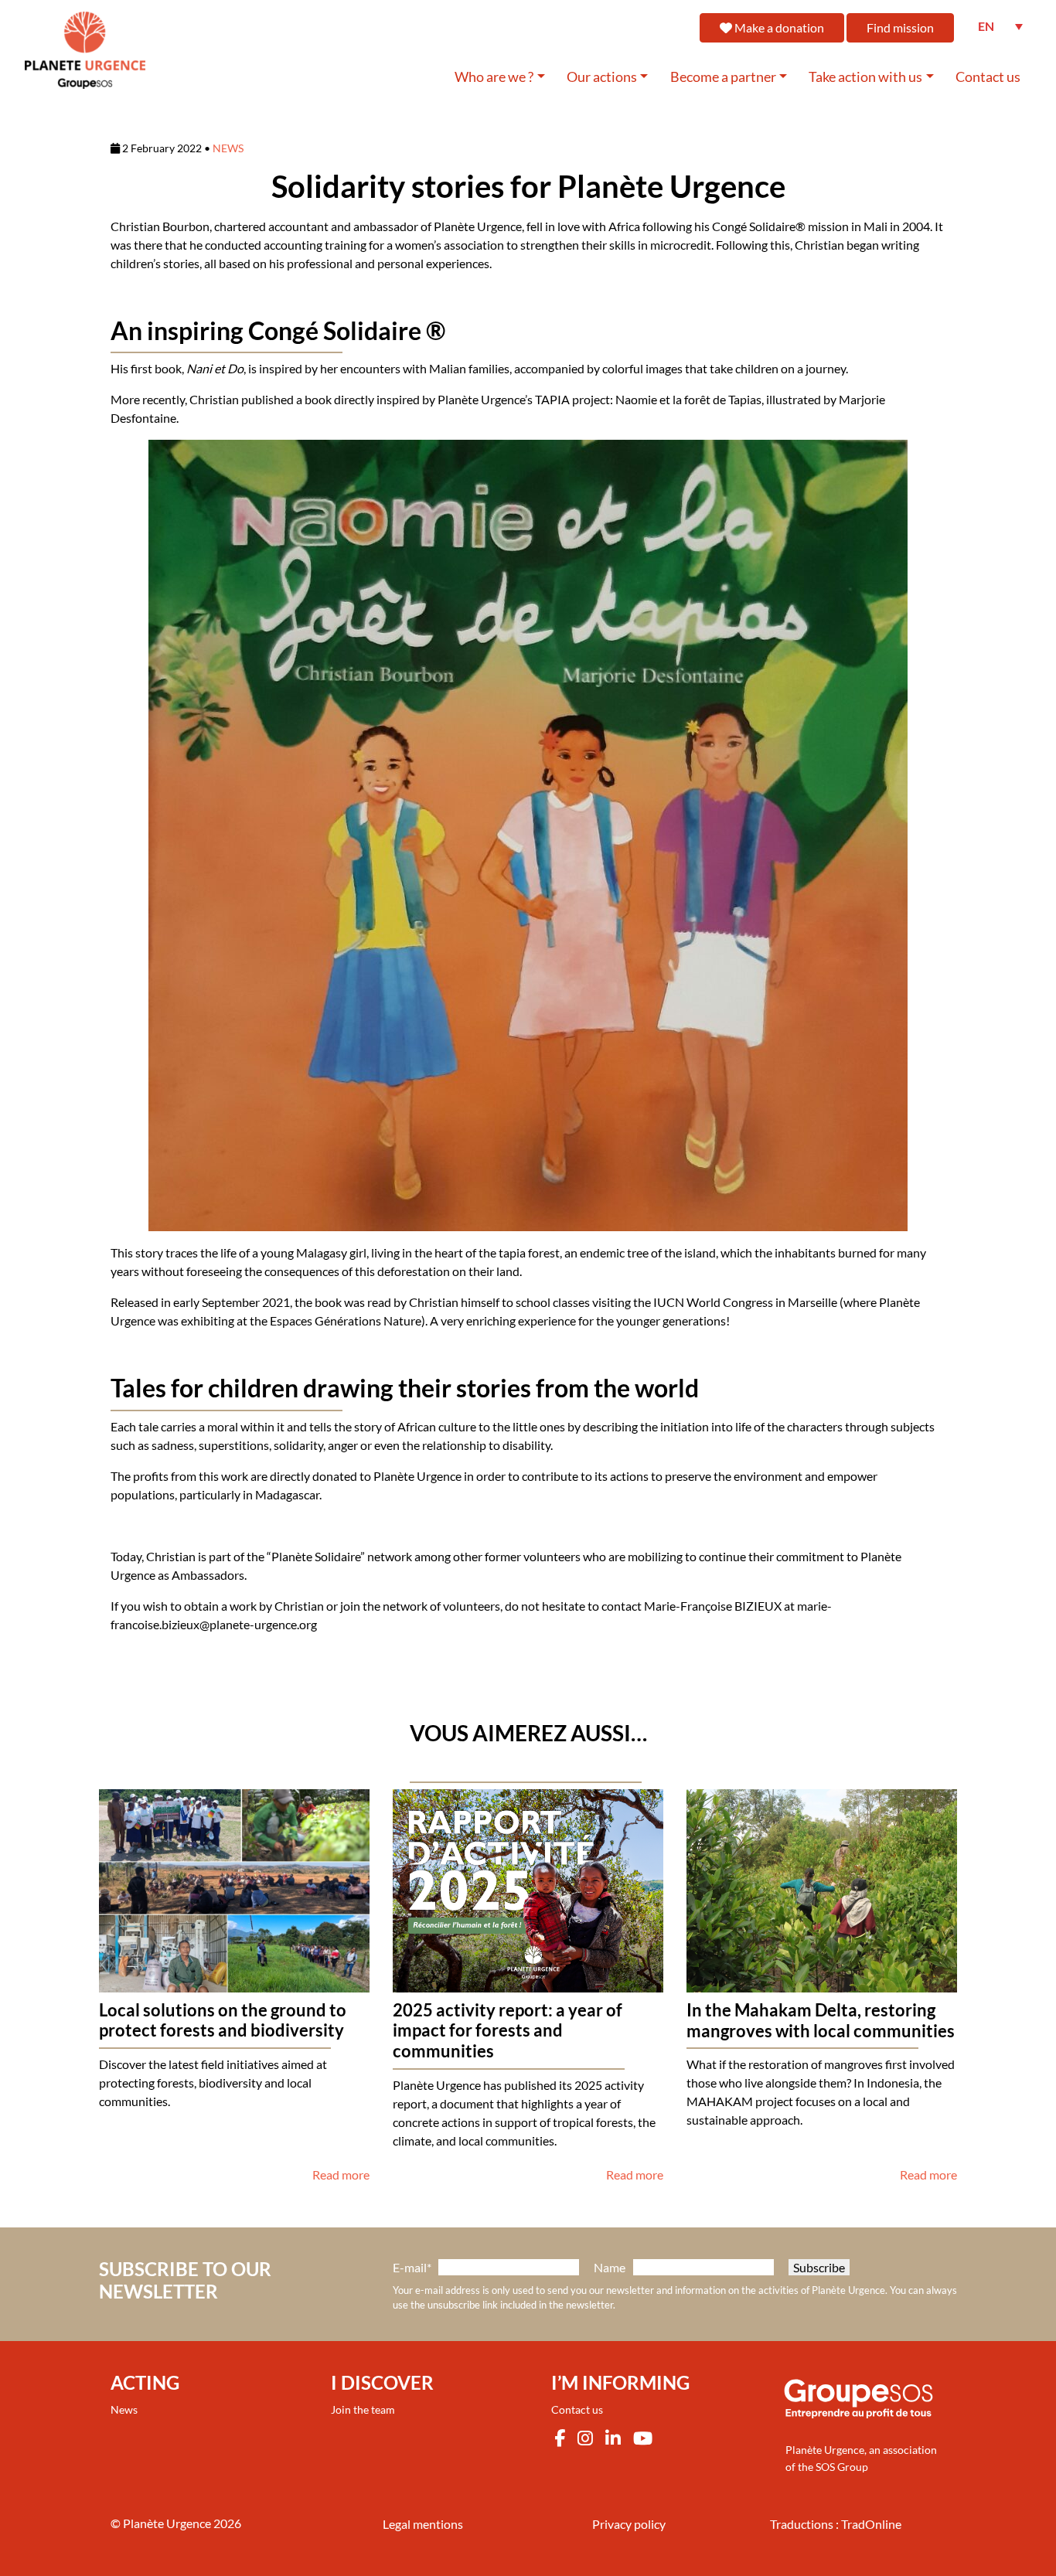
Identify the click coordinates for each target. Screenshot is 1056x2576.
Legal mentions (423, 2524)
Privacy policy (629, 2524)
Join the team (363, 2409)
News (124, 2409)
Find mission (900, 27)
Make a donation (778, 27)
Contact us (988, 77)
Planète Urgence (167, 2523)
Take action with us (865, 77)
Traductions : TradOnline (836, 2524)
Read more (341, 2174)
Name (610, 2267)
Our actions (602, 77)
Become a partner (723, 77)
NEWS (228, 148)
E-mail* (412, 2267)
